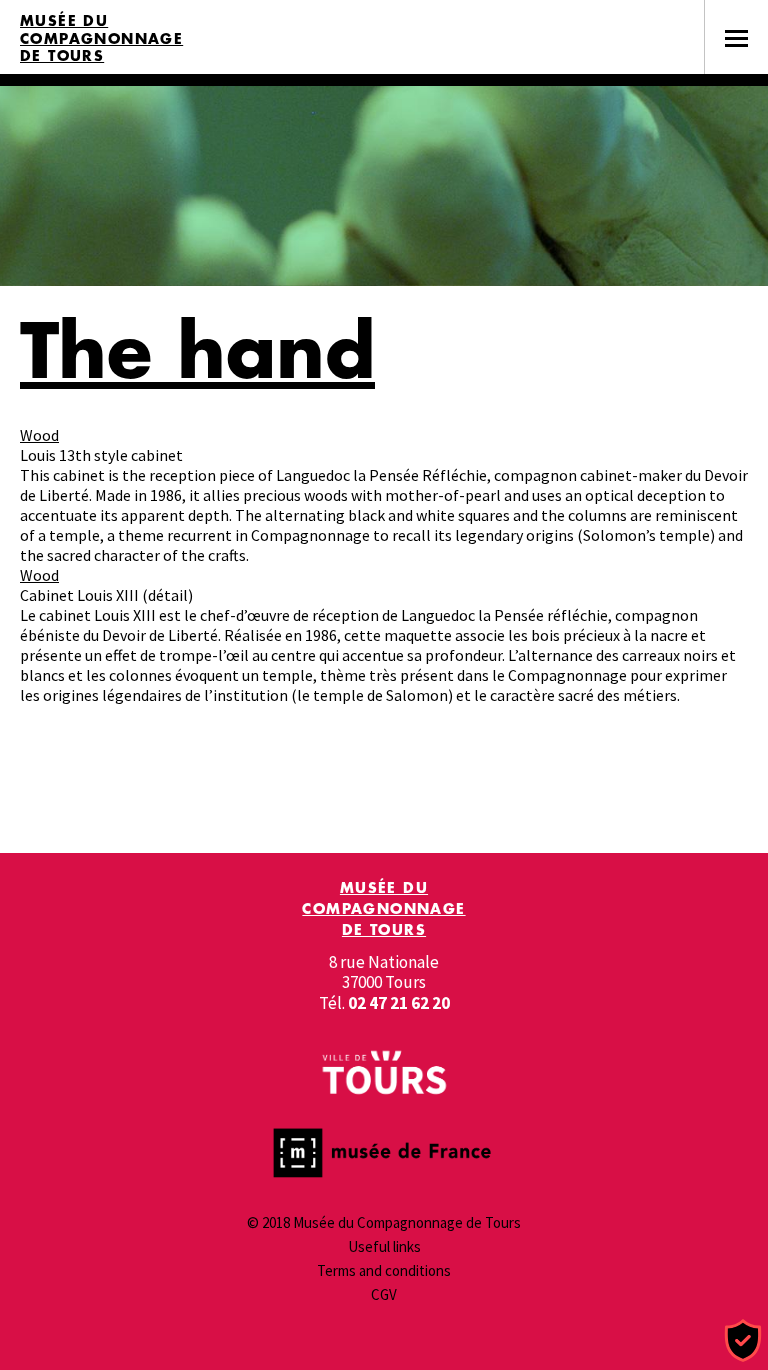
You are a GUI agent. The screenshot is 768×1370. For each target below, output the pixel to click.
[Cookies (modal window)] (743, 1341)
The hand (197, 349)
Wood (39, 435)
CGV (384, 1294)
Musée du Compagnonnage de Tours (101, 38)
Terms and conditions (384, 1270)
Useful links (384, 1246)
